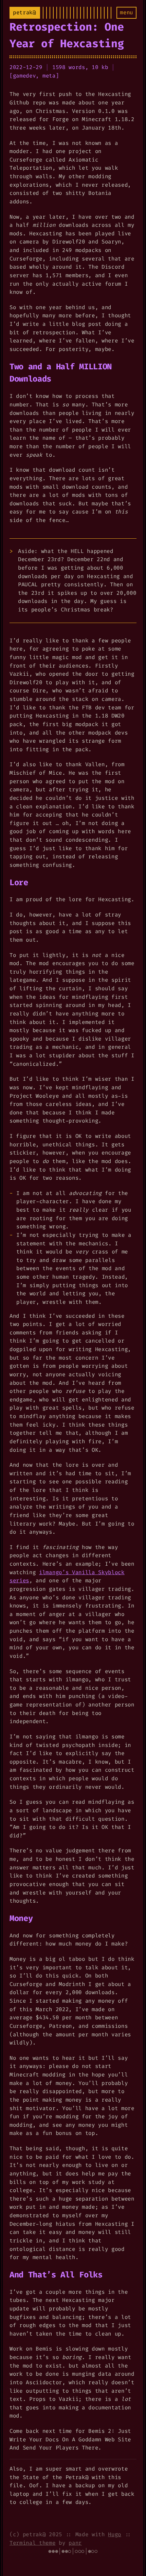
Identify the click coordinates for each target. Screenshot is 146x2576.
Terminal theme (33, 2543)
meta (49, 76)
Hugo (115, 2534)
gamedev (24, 76)
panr (75, 2543)
